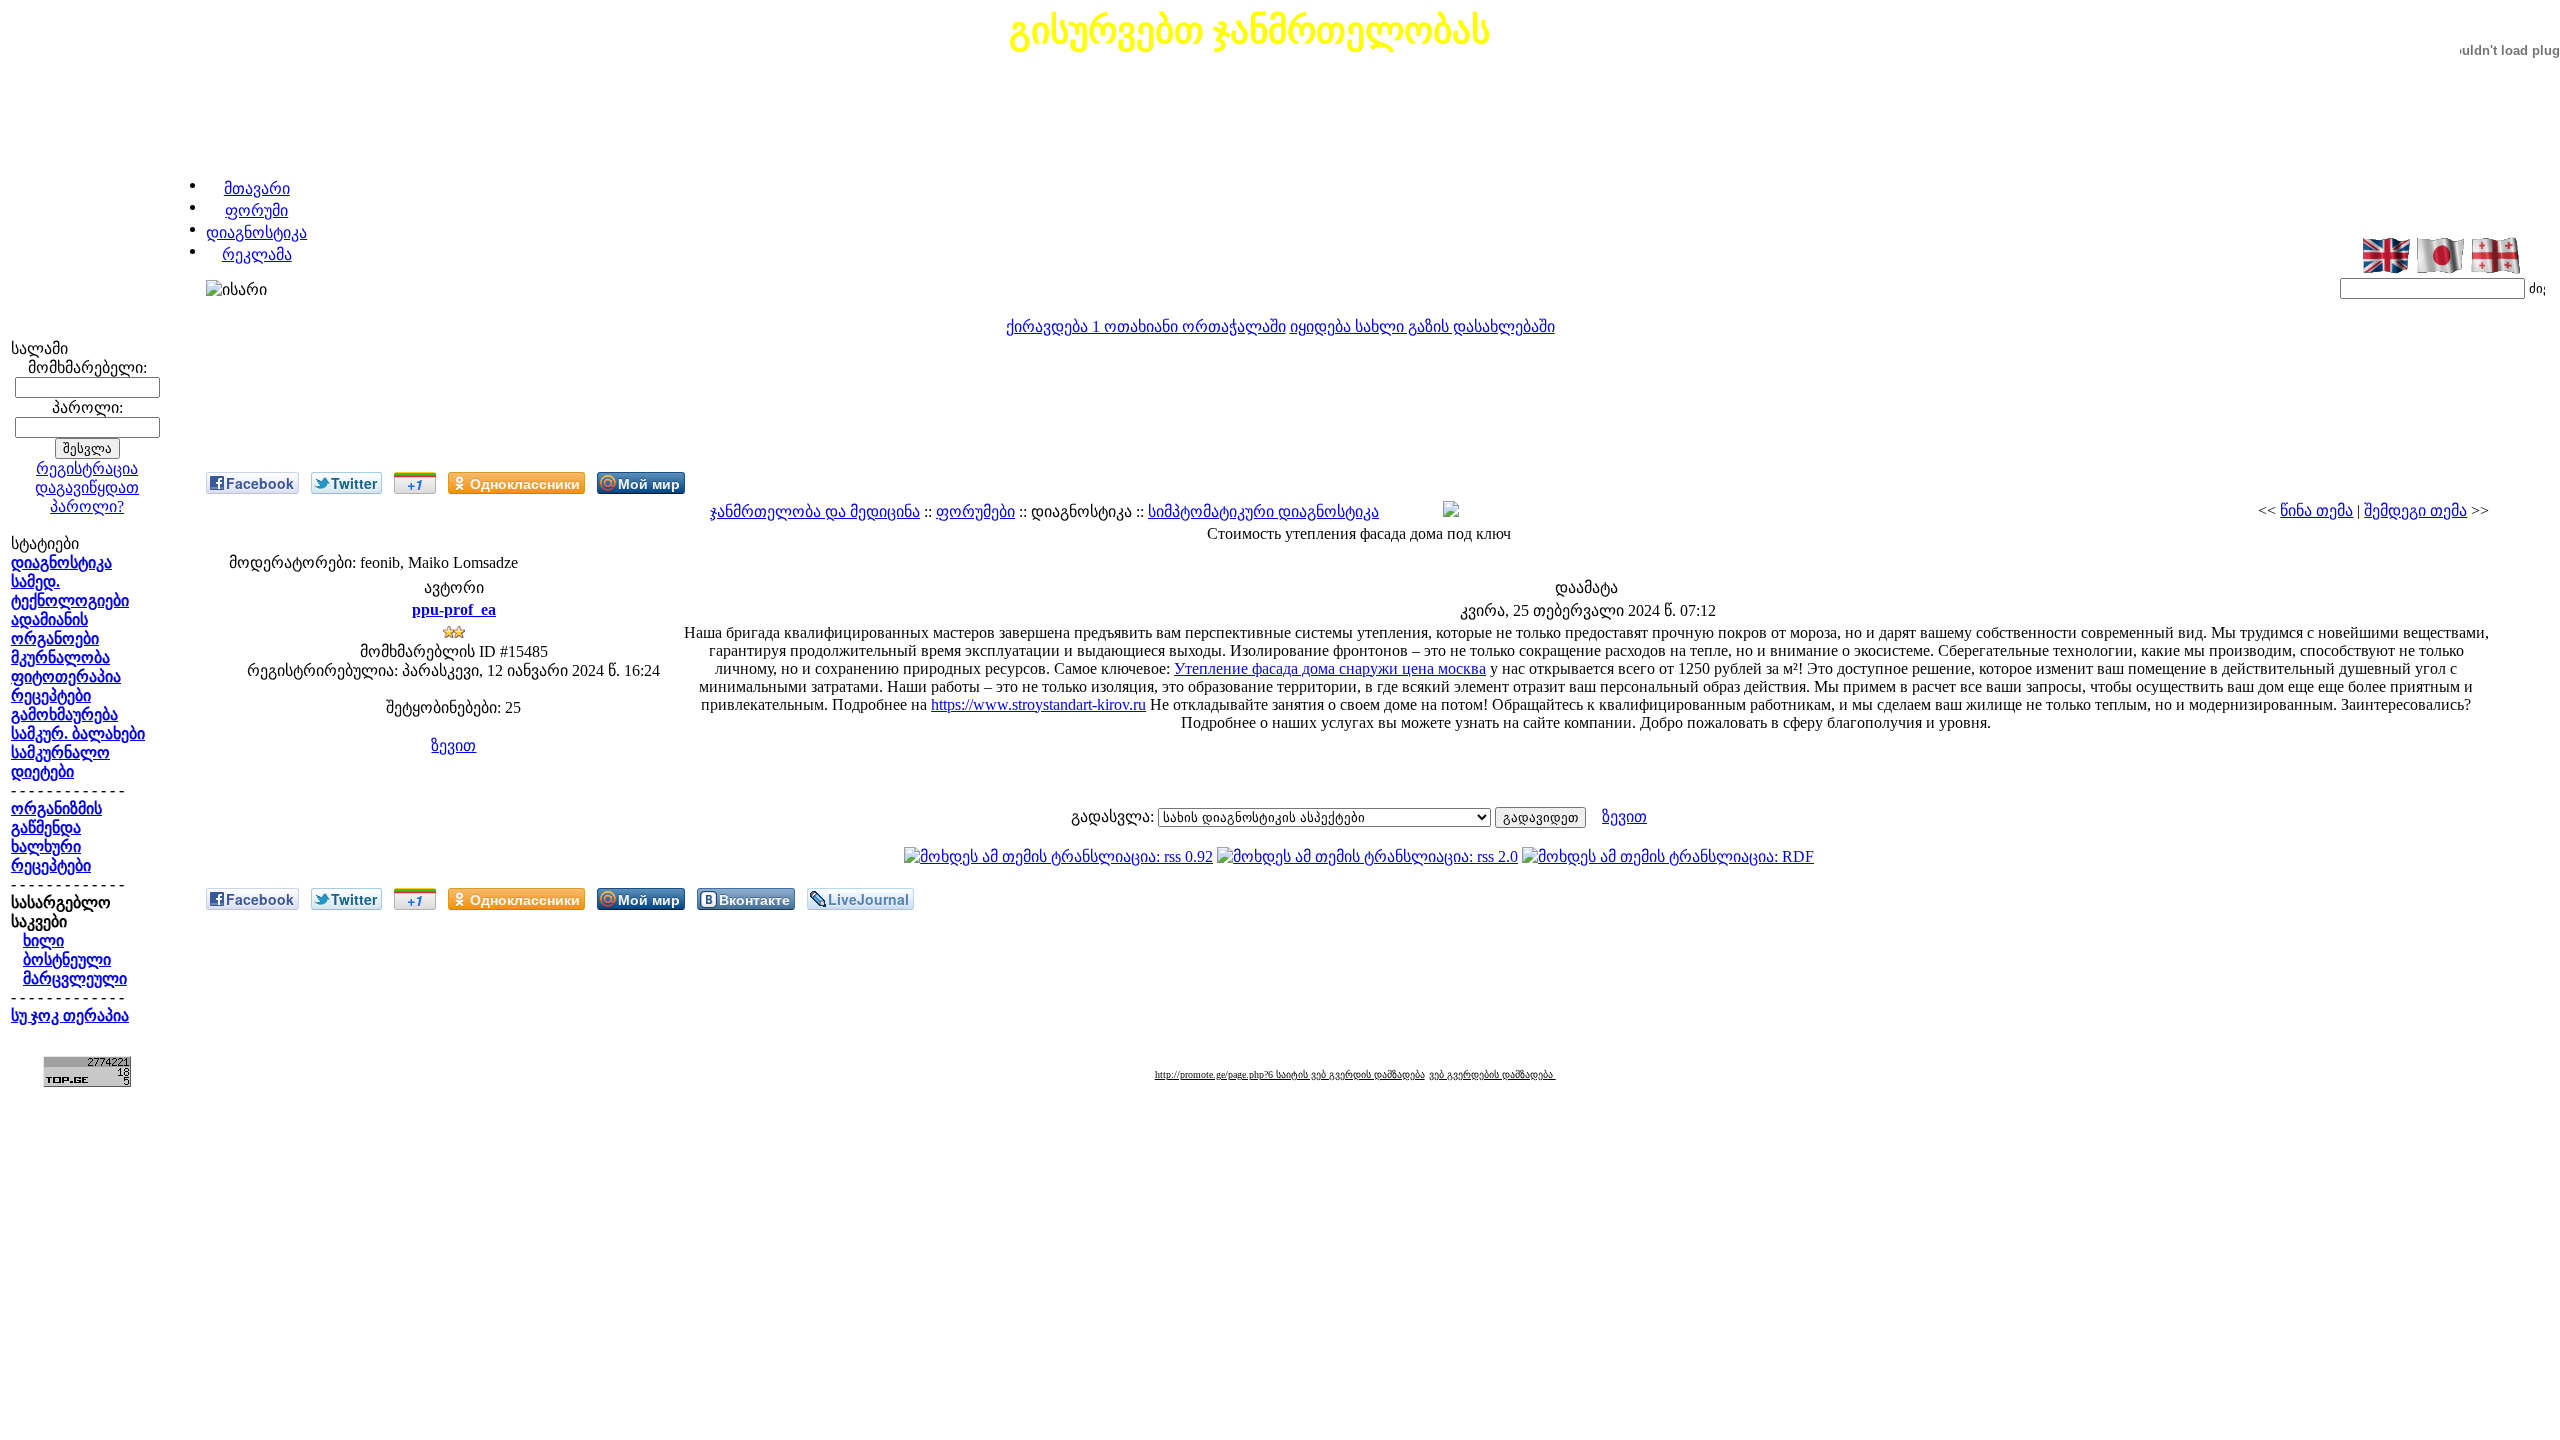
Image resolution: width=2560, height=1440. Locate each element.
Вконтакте (754, 899)
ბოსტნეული (67, 959)
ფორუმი (256, 210)
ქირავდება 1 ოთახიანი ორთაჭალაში (1146, 326)
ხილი (43, 940)
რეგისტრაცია (87, 468)
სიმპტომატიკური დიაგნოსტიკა (1263, 511)
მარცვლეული (75, 978)
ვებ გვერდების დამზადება (1492, 1074)
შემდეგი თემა (2415, 510)
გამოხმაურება (64, 714)
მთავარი (257, 188)
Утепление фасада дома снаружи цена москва (1330, 668)
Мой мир (649, 483)
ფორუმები (975, 511)
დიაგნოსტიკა (256, 232)
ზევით (453, 745)
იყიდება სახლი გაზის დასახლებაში (1422, 326)
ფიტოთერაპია (66, 676)
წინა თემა (2316, 510)
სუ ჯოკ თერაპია (70, 1015)
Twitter (354, 483)
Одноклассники (525, 483)
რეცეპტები (51, 695)
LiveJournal (868, 899)
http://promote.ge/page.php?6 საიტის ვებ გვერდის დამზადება (1290, 1074)
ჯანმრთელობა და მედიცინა (815, 511)
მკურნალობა (60, 657)
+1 (415, 484)
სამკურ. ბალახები (78, 733)
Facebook (260, 483)
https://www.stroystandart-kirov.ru (1038, 704)
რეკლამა (257, 254)
